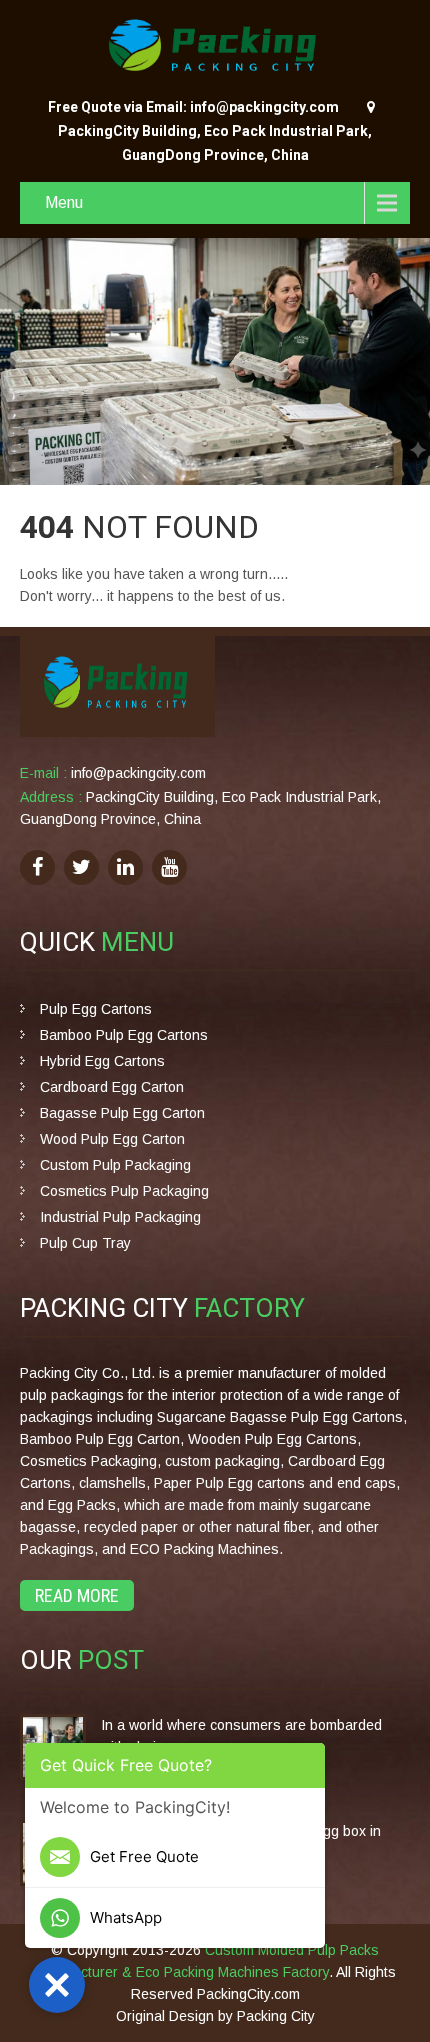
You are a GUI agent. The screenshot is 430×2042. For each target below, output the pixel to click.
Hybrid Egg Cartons (102, 1061)
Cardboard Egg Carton (112, 1087)
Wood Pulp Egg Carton (112, 1139)
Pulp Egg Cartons (96, 1009)
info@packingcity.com (138, 773)
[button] (57, 1985)
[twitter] (81, 867)
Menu (64, 202)
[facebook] (37, 867)
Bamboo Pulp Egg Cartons (124, 1035)
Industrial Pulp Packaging (120, 1217)
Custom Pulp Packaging (115, 1165)
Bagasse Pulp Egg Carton (122, 1113)
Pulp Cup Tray (85, 1243)
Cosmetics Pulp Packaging (124, 1191)
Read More (77, 1595)
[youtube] (169, 867)
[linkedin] (125, 867)
